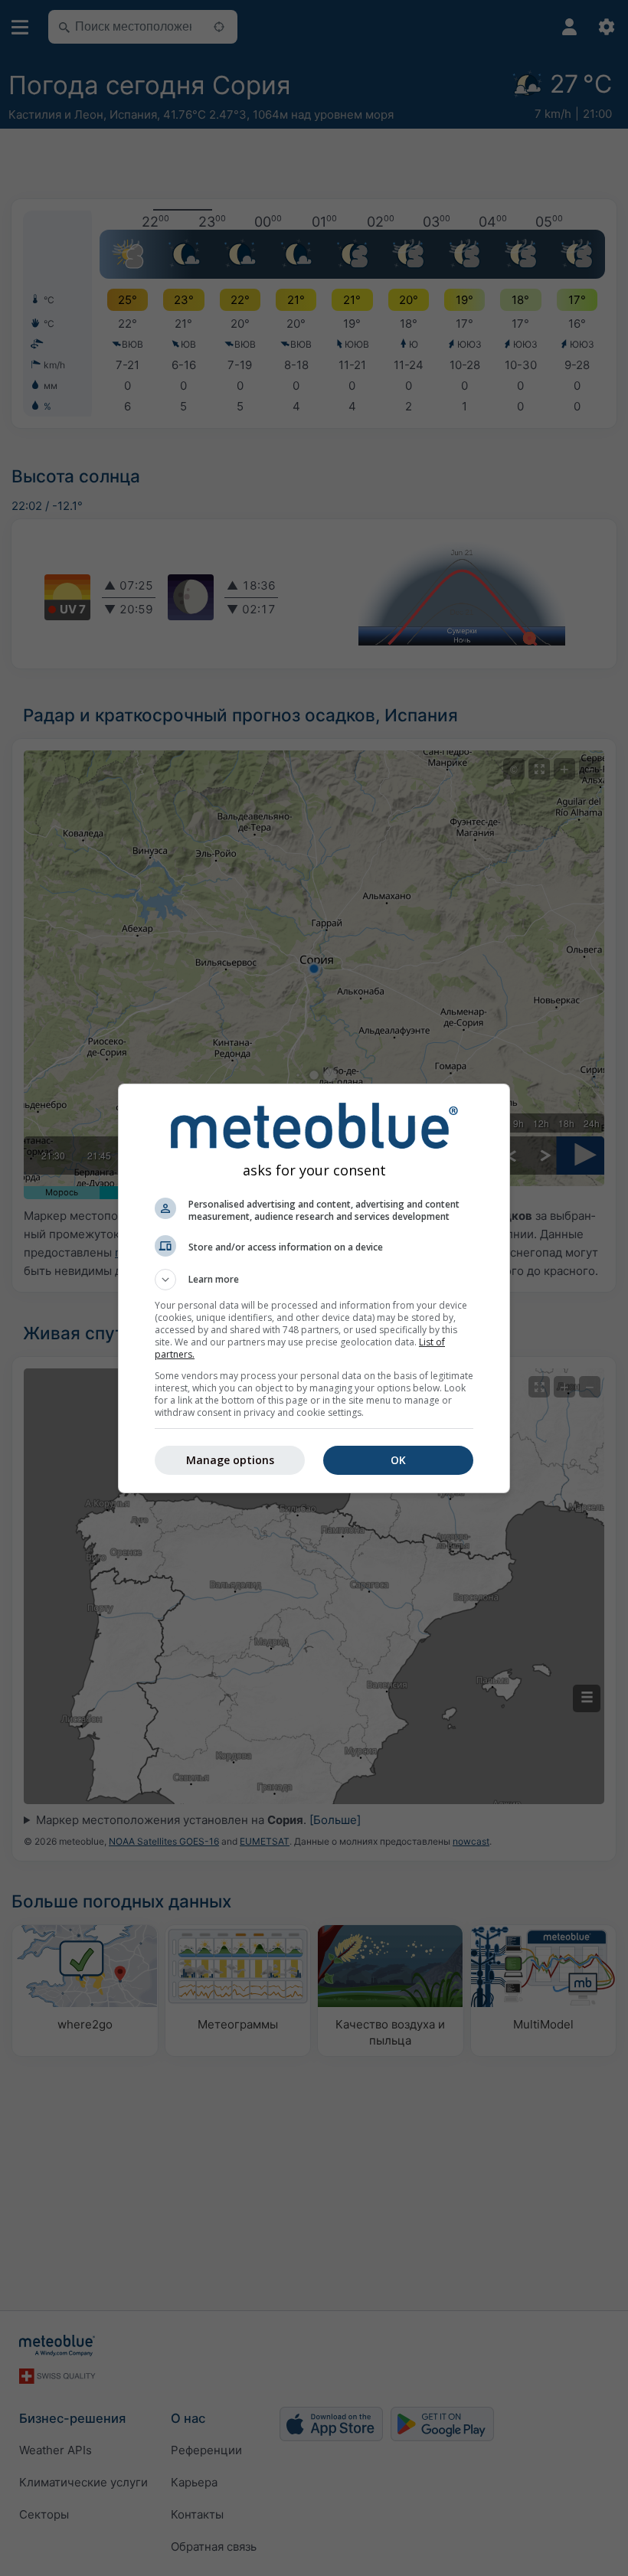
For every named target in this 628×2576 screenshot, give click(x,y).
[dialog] (314, 1288)
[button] (314, 1280)
